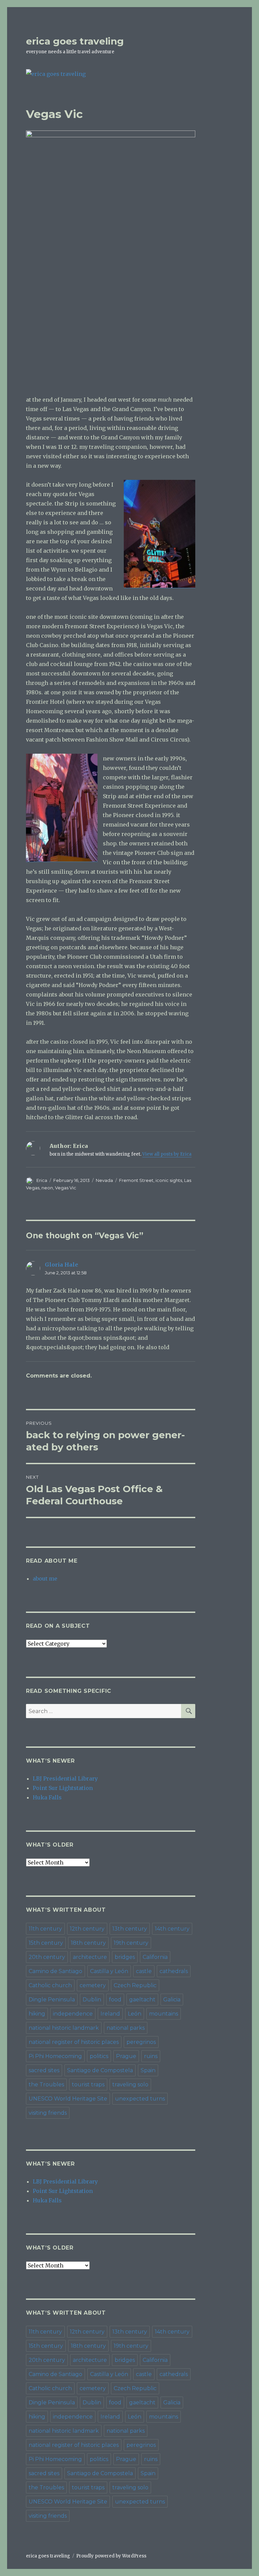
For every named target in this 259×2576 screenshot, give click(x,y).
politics (99, 2056)
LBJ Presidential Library (65, 1778)
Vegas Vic (66, 1188)
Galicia (172, 2000)
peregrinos (141, 2042)
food (115, 2000)
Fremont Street (136, 1180)
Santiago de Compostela (100, 2070)
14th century (172, 1929)
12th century (87, 1929)
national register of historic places (74, 2042)
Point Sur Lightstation (63, 1788)
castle (144, 1971)
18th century (88, 1943)
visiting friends (48, 2113)
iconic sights (169, 1180)
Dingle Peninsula (52, 2000)
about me (45, 1579)
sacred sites (44, 2070)
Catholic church (50, 1985)
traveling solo (130, 2085)
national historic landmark (64, 2028)
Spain (148, 2070)
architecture (90, 1957)
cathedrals (174, 1971)
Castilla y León (109, 1971)
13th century (130, 1929)
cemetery (93, 1985)
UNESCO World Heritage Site (68, 2099)
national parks (126, 2028)
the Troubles (46, 2085)
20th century (47, 1957)
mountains (164, 2014)
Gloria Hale (62, 1265)
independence (73, 2014)
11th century (45, 1929)
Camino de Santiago (55, 1971)
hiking (37, 2014)
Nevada (104, 1180)
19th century (131, 1943)
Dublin (92, 2000)
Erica (42, 1180)
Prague (126, 2056)
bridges (125, 1957)
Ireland (110, 2014)
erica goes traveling (75, 41)
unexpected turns (140, 2099)
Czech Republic (135, 1985)
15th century (46, 1943)
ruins (151, 2056)
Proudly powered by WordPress (111, 2556)
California (155, 1957)
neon (47, 1188)
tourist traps (88, 2085)
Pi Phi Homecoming (55, 2056)
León (135, 2014)
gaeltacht (142, 2000)
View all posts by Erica (167, 1154)
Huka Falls (47, 1797)
